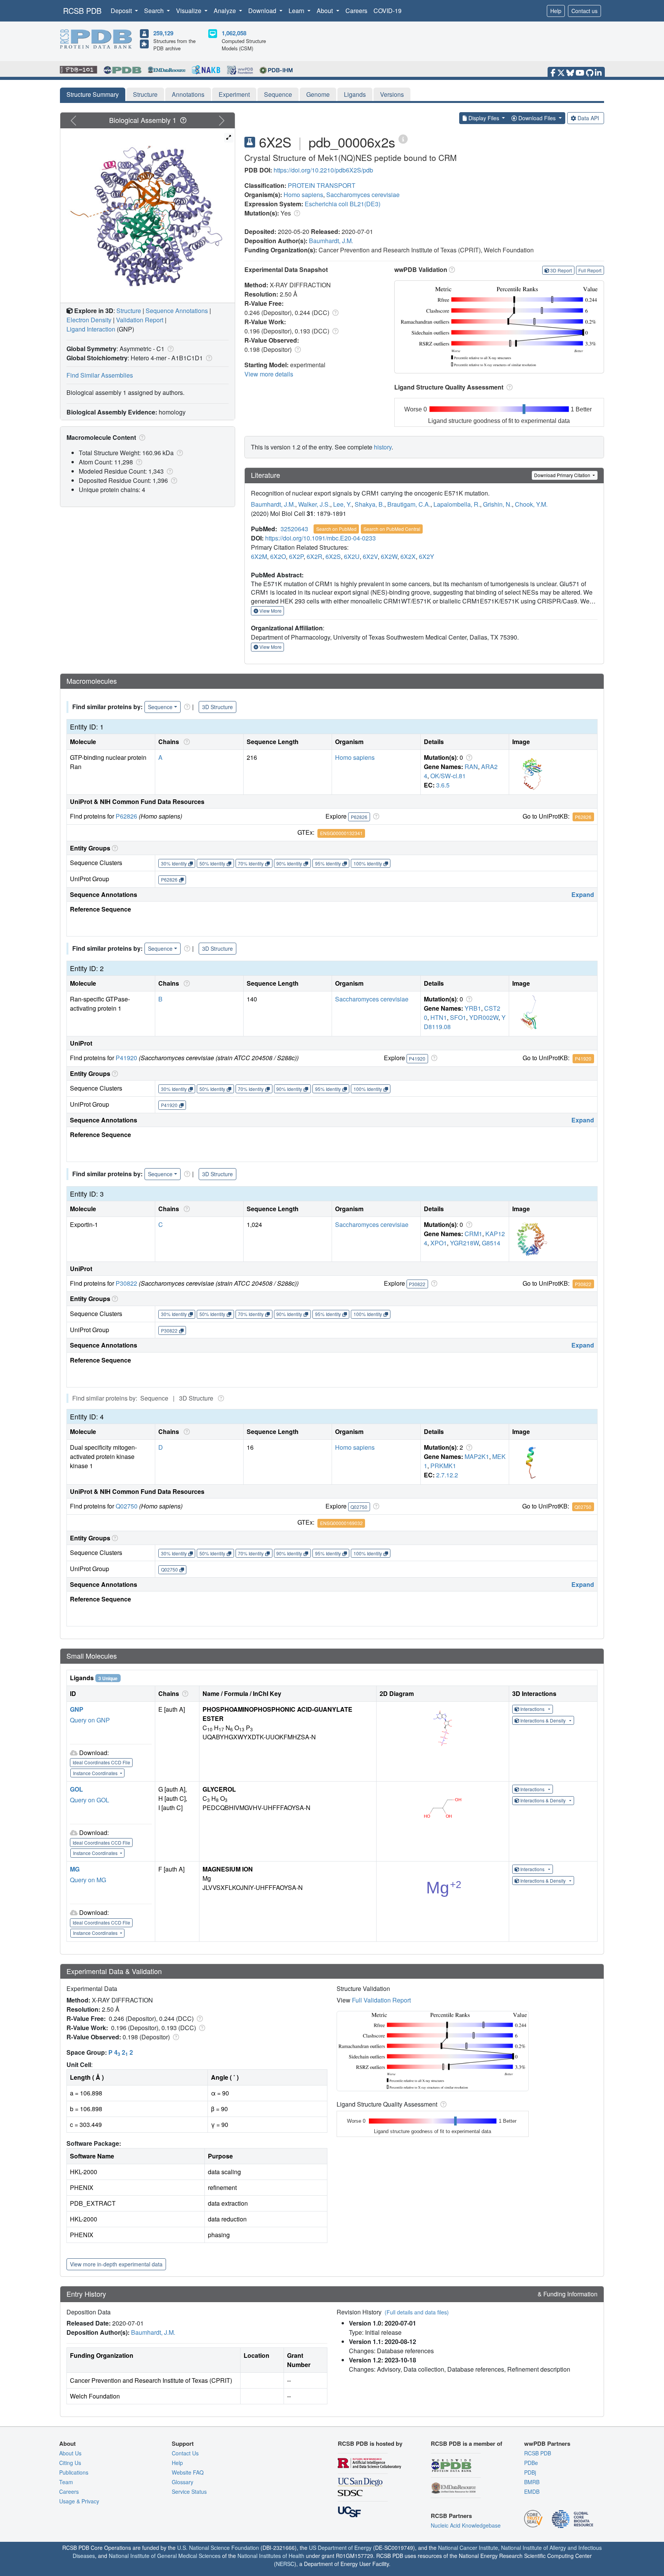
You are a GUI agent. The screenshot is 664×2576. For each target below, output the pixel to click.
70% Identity (251, 863)
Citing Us (70, 2463)
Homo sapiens (303, 195)
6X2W (389, 556)
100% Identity (368, 863)
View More (270, 611)
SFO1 (458, 1017)
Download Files (537, 118)
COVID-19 (388, 11)
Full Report (590, 270)
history (383, 447)
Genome (318, 94)
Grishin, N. (497, 504)
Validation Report (140, 320)
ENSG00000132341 (341, 833)
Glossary (183, 2482)
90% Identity (289, 863)
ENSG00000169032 (341, 1523)
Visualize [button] (189, 11)
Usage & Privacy (79, 2501)
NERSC (285, 2564)
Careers (356, 11)
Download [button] (263, 11)
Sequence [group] (160, 707)
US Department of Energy (340, 2548)
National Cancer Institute (468, 2548)
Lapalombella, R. (457, 504)
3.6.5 (443, 785)
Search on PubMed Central (392, 529)
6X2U (352, 556)
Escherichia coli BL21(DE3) (343, 204)
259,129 (163, 33)
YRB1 (473, 1008)
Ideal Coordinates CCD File (101, 1762)
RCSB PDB (82, 11)
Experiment (234, 94)
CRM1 (473, 1234)
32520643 (294, 529)
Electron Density (89, 320)
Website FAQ (188, 2472)
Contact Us (185, 2453)
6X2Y (427, 556)
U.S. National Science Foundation (218, 2548)
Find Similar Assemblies (100, 375)
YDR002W (484, 1017)
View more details (269, 374)
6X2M (259, 556)
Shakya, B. (369, 504)
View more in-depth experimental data (116, 2264)
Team (66, 2482)
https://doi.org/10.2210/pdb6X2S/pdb (323, 170)
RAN (471, 767)
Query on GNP (90, 1720)
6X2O (278, 556)
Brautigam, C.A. (409, 504)
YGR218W (464, 1243)
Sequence (278, 94)
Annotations (188, 94)
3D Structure (217, 707)
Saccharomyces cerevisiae (363, 195)
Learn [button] (297, 11)
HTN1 (439, 1017)
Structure (145, 94)
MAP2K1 (477, 1456)
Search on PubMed (336, 529)
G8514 (491, 1243)
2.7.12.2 (447, 1475)
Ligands (355, 94)
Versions (392, 94)
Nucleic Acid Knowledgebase (466, 2525)
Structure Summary (93, 94)
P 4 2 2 (121, 2052)
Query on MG (88, 1880)
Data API (588, 118)
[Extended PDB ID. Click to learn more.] (403, 138)
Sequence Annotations (177, 311)
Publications (74, 2472)
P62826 (126, 816)
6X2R (315, 556)
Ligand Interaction (91, 329)
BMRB (532, 2482)
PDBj (530, 2472)
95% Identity (328, 863)
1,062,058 (234, 33)
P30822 (126, 1283)
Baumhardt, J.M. (331, 241)
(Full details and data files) (417, 2312)
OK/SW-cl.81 (448, 776)
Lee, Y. (342, 504)
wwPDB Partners (547, 2443)
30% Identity (174, 863)
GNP (77, 1709)
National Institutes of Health (271, 2556)
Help (556, 11)
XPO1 (439, 1243)
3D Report (561, 270)
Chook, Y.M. (531, 504)
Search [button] (155, 11)
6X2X (408, 556)
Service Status (189, 2491)
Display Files (484, 118)
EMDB (532, 2491)
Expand (583, 894)
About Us (70, 2453)
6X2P (296, 556)
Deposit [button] (122, 11)
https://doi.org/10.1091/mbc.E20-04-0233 (320, 538)
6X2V (370, 556)
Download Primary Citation (563, 475)
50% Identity (212, 863)
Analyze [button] (226, 11)
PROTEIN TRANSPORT (322, 185)
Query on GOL (90, 1800)
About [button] (325, 11)
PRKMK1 (443, 1466)
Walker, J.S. (314, 504)
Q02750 (127, 1506)
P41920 (126, 1058)
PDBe (531, 2463)
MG (75, 1869)
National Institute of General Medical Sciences (165, 2556)
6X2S (333, 556)
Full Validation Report (381, 2000)
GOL (76, 1789)
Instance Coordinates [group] (96, 1773)
